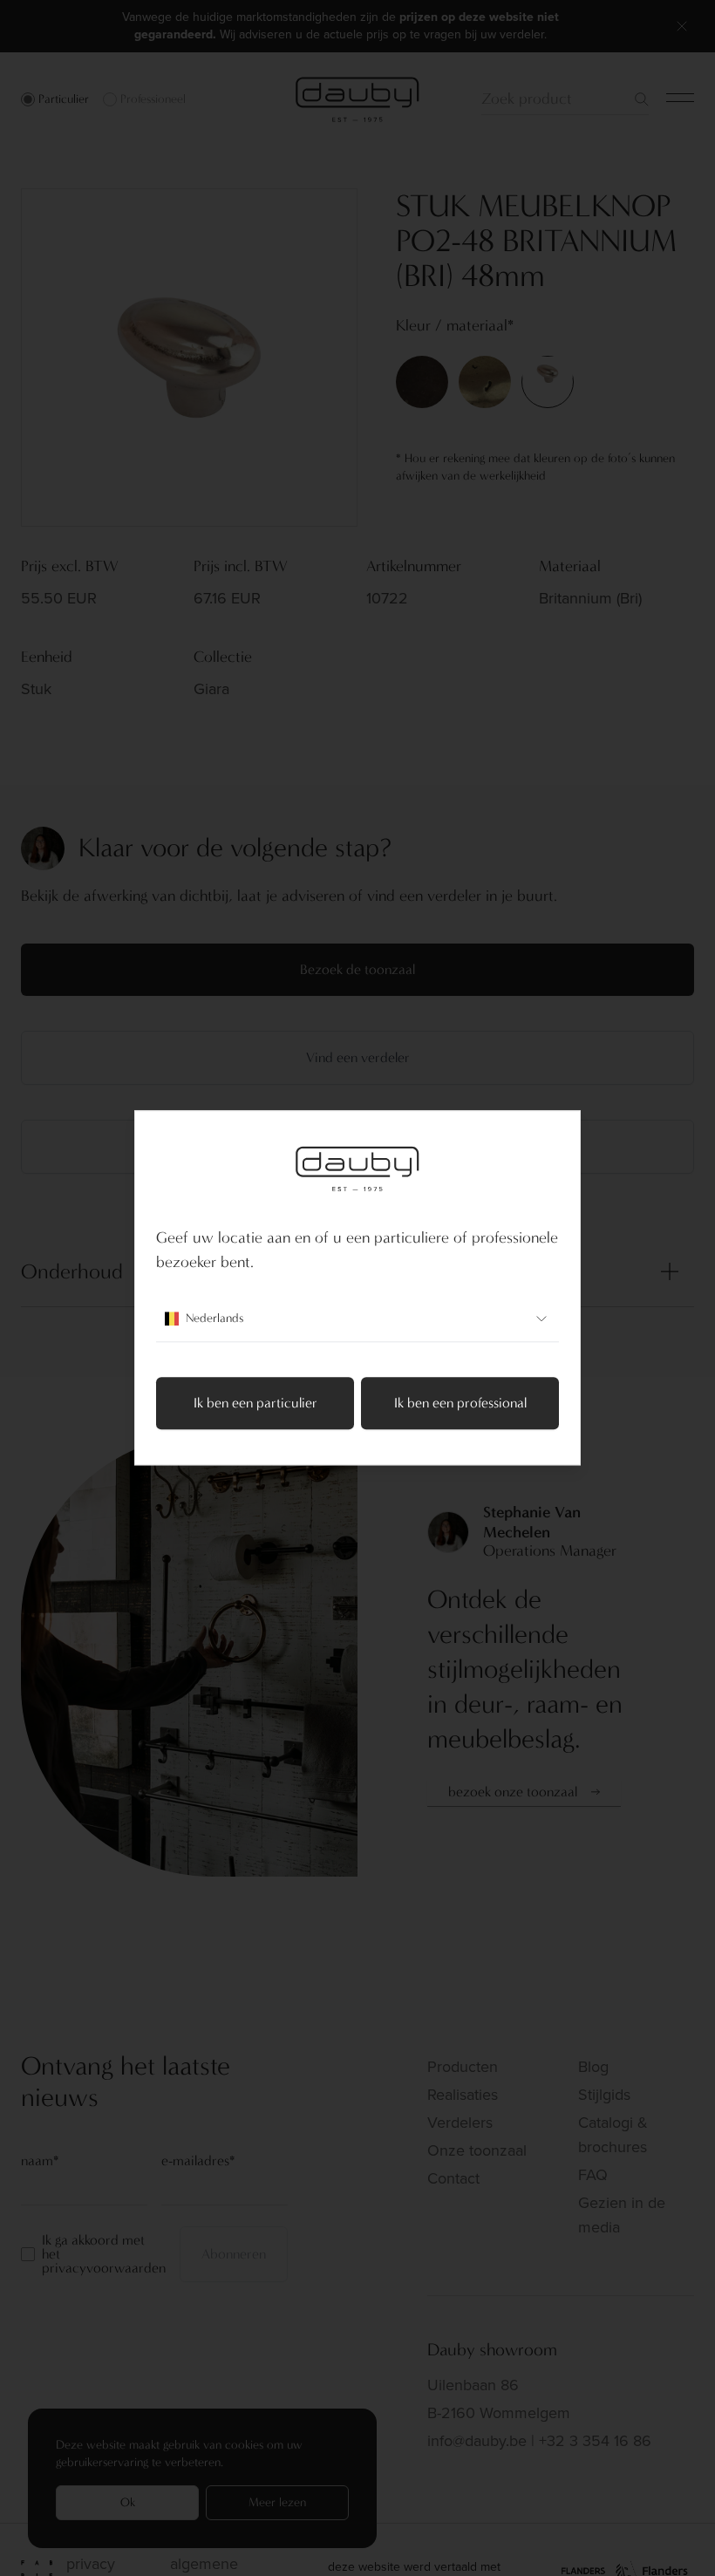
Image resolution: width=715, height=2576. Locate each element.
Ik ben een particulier (255, 1404)
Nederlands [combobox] (214, 1319)
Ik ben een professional (460, 1404)
